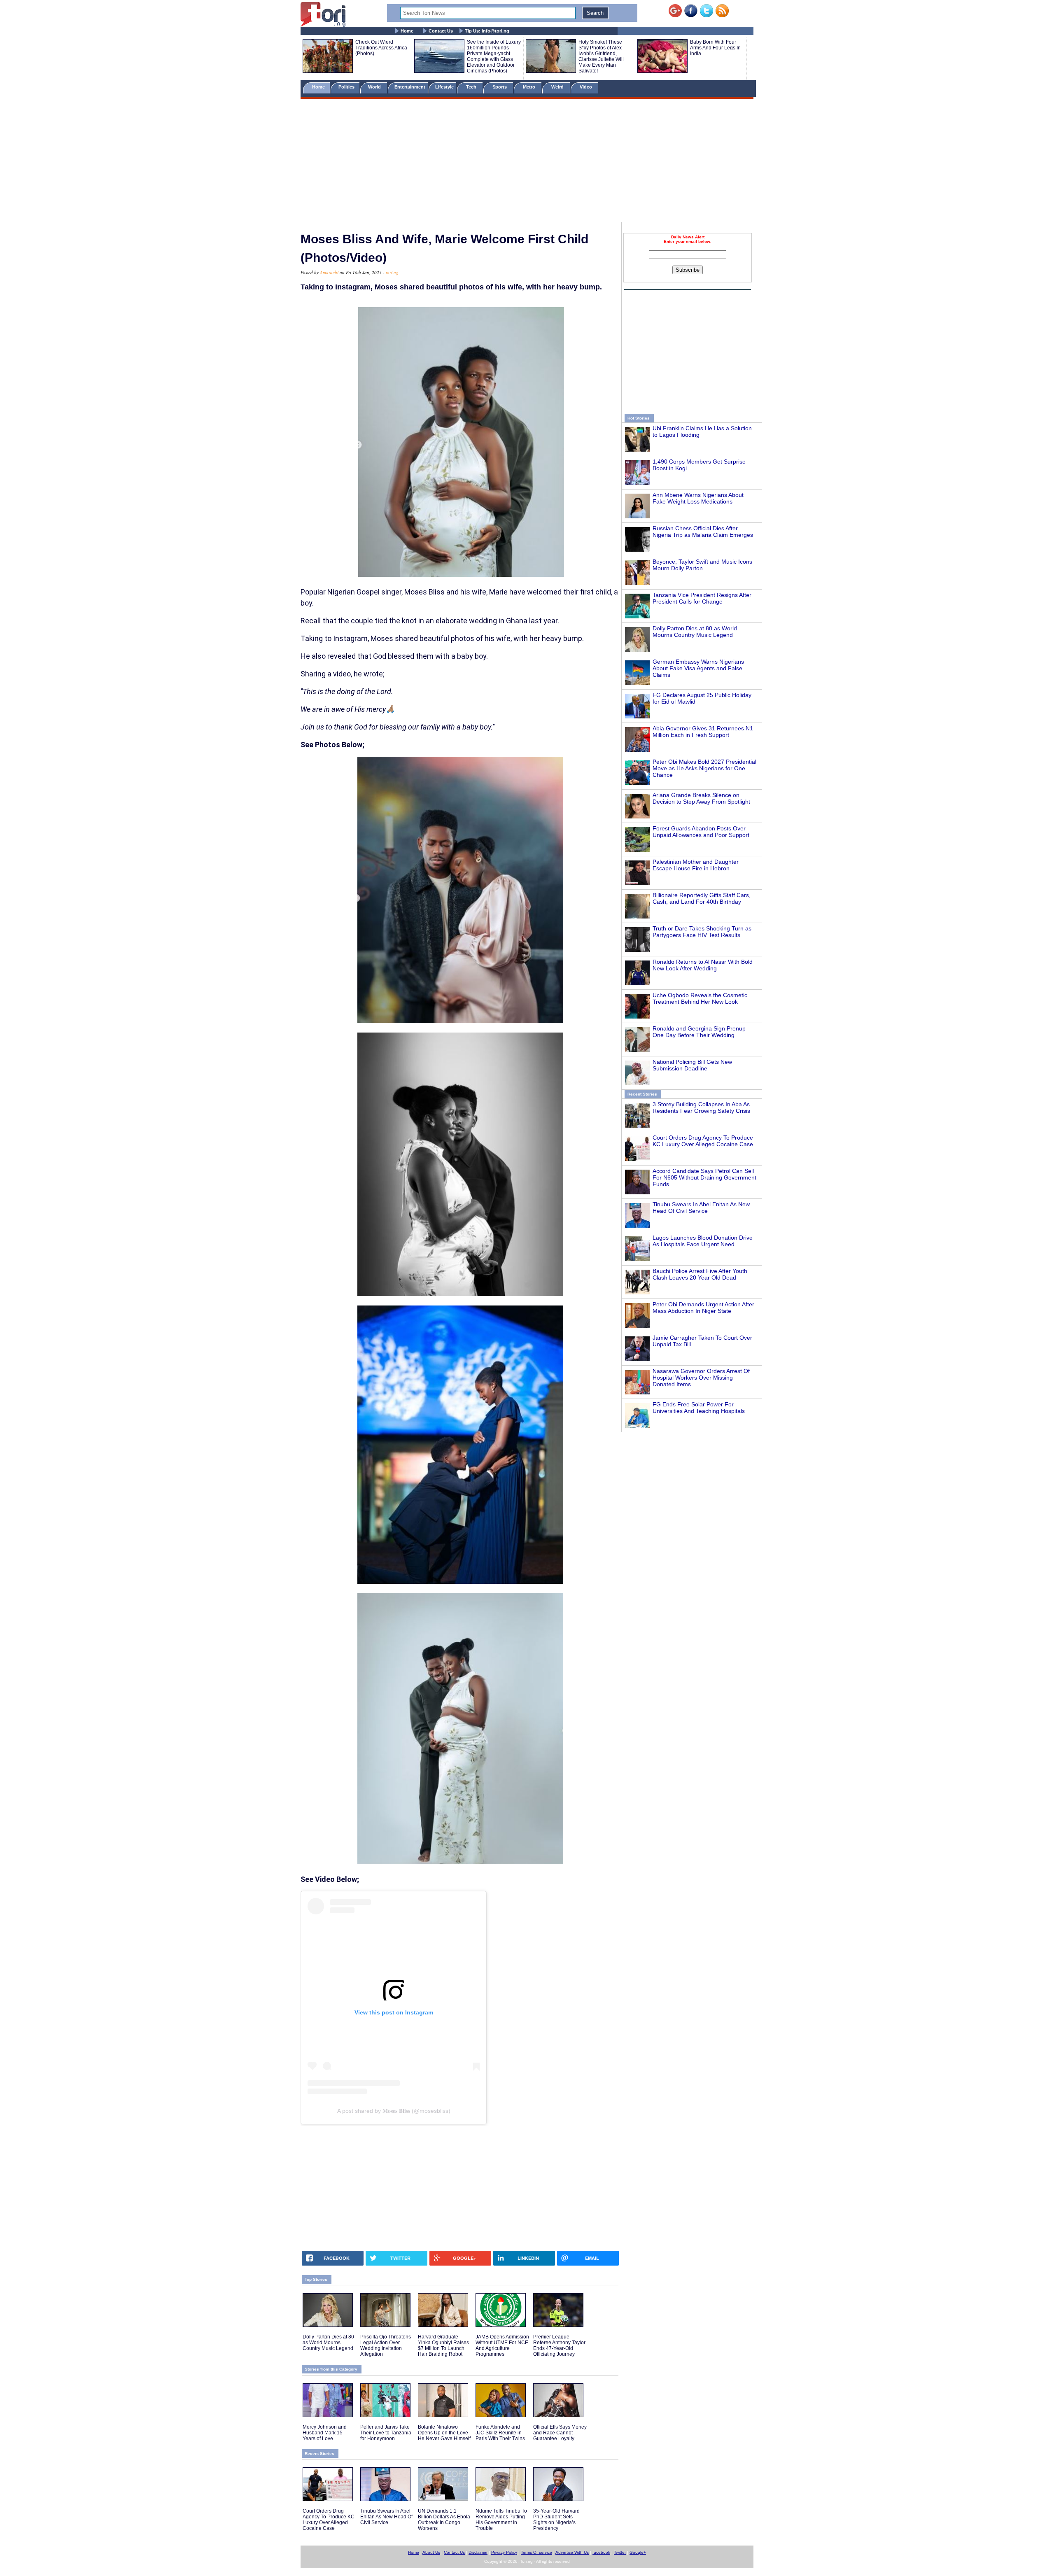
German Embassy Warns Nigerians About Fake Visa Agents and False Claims (698, 668)
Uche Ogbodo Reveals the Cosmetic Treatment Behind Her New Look (700, 998)
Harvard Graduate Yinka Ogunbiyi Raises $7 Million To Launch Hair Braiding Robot (443, 2345)
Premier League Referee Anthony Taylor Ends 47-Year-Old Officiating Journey (559, 2345)
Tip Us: (487, 31)
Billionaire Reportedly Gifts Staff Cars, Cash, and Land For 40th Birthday (702, 898)
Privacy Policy (504, 2552)
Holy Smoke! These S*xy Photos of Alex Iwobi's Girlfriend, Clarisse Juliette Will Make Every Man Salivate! (601, 56)
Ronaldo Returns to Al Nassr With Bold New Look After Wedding (703, 965)
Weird (558, 87)
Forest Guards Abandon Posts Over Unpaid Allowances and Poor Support (701, 832)
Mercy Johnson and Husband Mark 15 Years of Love (325, 2433)
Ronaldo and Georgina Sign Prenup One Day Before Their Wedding (699, 1032)
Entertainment (410, 87)
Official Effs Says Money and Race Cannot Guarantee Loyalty (560, 2433)
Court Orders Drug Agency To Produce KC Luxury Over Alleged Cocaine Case (703, 1141)
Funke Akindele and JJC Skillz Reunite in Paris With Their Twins (500, 2433)
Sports (500, 87)
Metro (530, 87)
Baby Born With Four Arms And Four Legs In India (715, 48)
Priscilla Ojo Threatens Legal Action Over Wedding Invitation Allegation (386, 2345)
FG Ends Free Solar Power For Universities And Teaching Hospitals (699, 1408)
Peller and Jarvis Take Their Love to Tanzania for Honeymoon (386, 2433)
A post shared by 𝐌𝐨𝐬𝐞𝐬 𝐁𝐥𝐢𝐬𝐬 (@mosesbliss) (394, 2111)
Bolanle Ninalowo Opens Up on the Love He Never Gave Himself (444, 2433)
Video (586, 87)
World (376, 87)
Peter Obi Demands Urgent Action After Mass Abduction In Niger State (703, 1308)
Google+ (638, 2552)
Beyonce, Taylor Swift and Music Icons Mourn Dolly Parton (702, 565)
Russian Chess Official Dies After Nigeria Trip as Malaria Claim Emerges (703, 532)
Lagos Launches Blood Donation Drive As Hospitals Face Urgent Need (703, 1241)
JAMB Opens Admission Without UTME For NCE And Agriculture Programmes (502, 2345)
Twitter (620, 2552)
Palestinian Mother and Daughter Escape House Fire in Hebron (696, 865)
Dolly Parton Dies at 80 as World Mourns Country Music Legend (695, 632)
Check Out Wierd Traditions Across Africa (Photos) (381, 48)
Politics (347, 87)
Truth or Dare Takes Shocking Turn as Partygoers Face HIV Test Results (702, 932)
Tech (472, 87)
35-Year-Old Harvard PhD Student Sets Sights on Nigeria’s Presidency (556, 2520)
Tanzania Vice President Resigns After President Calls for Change (702, 598)
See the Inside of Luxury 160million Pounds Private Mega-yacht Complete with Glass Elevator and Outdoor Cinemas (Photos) (494, 56)
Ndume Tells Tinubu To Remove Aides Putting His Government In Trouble (501, 2520)
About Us (431, 2552)
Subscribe (688, 270)
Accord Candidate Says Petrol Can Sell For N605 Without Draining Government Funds (704, 1177)
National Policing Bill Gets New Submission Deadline (692, 1065)
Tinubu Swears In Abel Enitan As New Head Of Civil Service (701, 1208)
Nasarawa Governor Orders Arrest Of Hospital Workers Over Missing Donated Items (701, 1378)
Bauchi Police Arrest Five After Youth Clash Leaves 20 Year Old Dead (700, 1274)
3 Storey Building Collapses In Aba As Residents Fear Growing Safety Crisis (701, 1107)
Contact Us (441, 31)
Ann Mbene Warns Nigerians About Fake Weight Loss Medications (698, 498)
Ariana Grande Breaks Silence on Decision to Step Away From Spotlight (701, 798)
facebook (601, 2552)
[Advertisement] (527, 162)
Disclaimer (478, 2552)
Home (407, 31)
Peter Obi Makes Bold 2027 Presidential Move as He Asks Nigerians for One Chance (704, 768)
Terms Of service (536, 2552)
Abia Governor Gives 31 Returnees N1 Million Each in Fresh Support (703, 732)
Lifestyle (444, 87)
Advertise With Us (572, 2552)
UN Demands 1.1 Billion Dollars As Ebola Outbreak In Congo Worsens (444, 2520)
